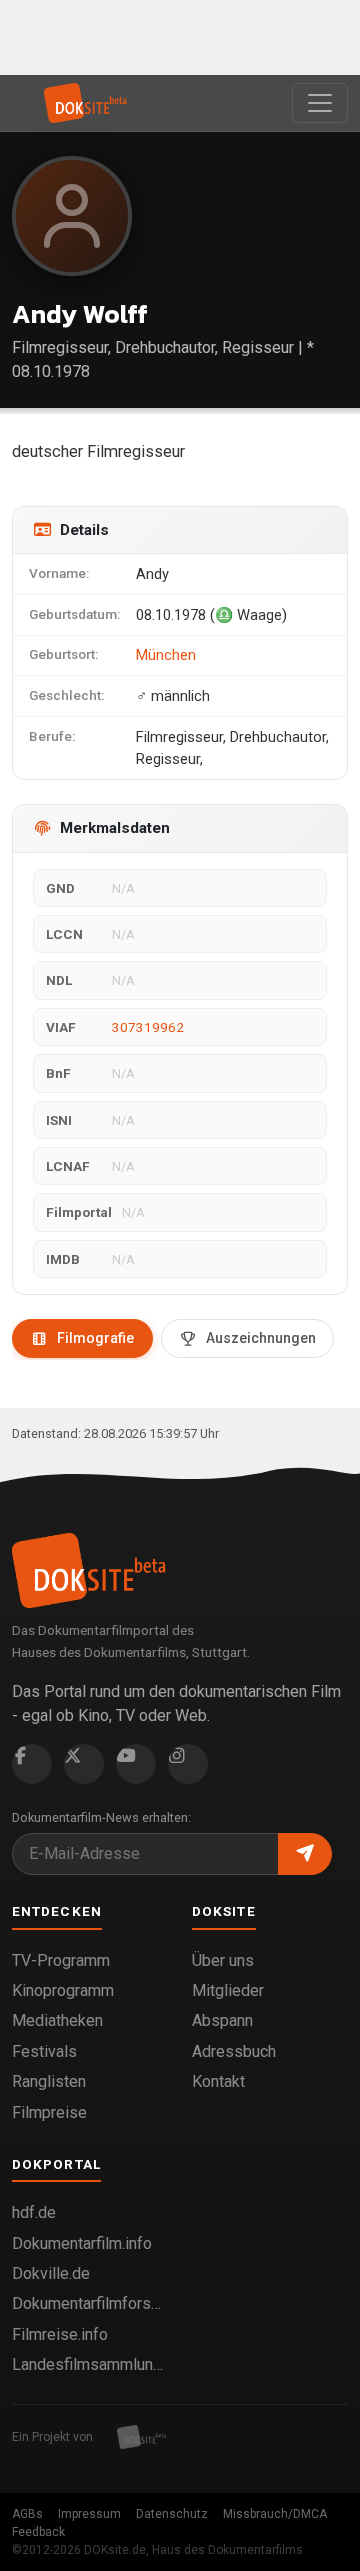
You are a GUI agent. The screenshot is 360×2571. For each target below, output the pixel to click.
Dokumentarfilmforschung (90, 2303)
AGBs (27, 2514)
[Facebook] (32, 1764)
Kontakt (218, 2081)
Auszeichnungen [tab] (261, 1338)
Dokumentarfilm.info (82, 2243)
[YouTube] (136, 1764)
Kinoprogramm (63, 1990)
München (166, 655)
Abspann (222, 2020)
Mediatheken (57, 2020)
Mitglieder (228, 1990)
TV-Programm (61, 1960)
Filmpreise (49, 2112)
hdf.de (34, 2212)
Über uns (223, 1960)
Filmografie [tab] (95, 1338)
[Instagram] (188, 1764)
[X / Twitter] (84, 1764)
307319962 (148, 1027)
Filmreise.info (60, 2334)
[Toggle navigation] (320, 103)
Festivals (44, 2051)
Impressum (89, 2514)
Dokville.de (51, 2273)
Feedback (38, 2532)
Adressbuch (234, 2051)
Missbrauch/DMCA (275, 2514)
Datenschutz (172, 2514)
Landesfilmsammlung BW (90, 2364)
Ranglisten (49, 2081)
